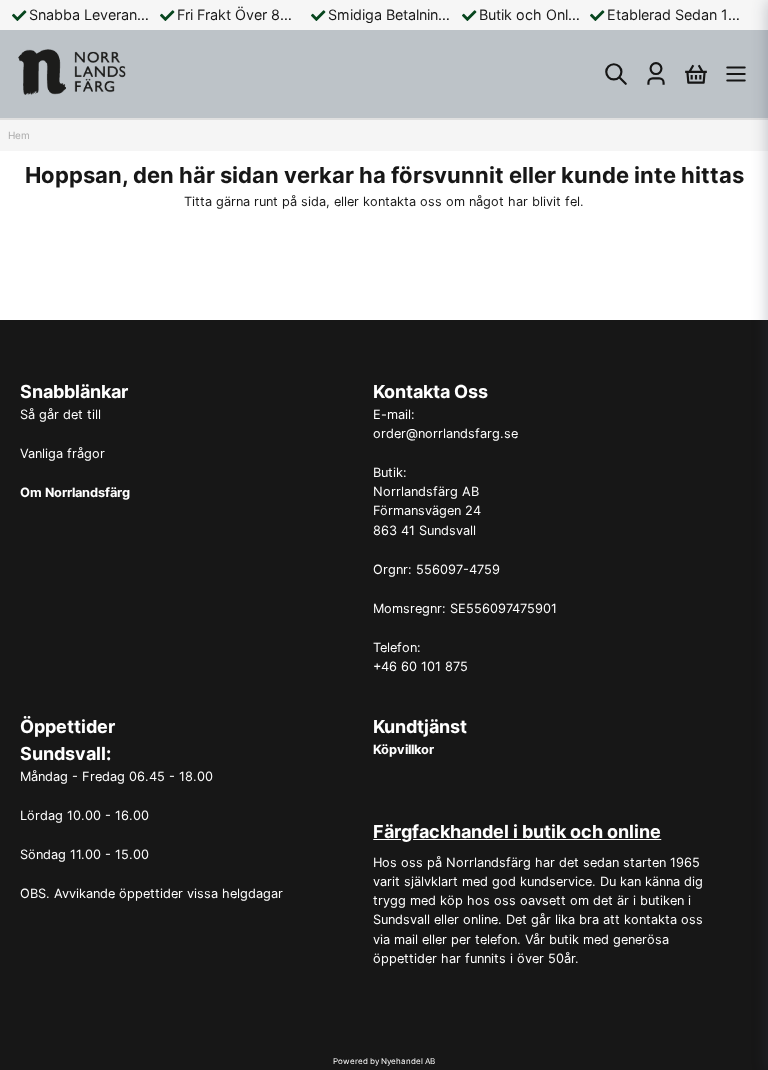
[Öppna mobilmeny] (736, 74)
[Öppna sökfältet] (616, 74)
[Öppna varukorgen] (696, 74)
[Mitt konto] (656, 74)
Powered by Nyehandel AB (384, 1061)
